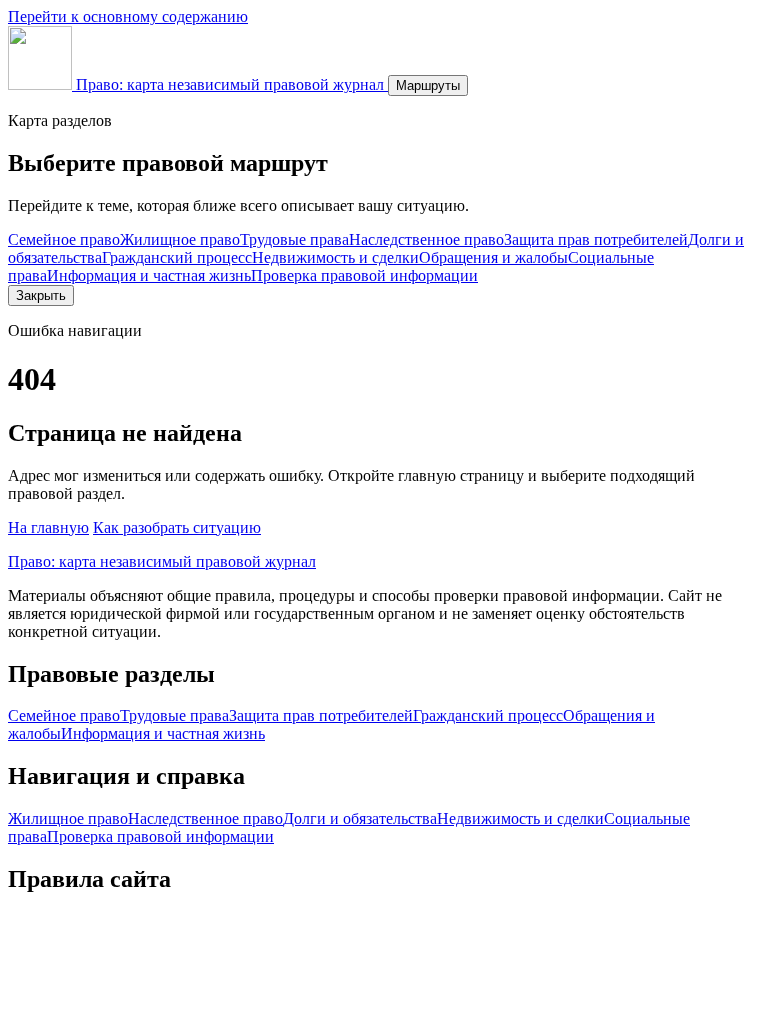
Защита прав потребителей (596, 239)
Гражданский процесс (177, 257)
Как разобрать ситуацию (177, 527)
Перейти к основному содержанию (128, 16)
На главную (48, 527)
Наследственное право (426, 239)
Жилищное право (180, 239)
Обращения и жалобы (493, 257)
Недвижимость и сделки (335, 257)
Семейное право (64, 239)
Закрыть (41, 295)
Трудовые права (294, 239)
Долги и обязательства (360, 818)
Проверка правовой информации (364, 275)
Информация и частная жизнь (149, 275)
